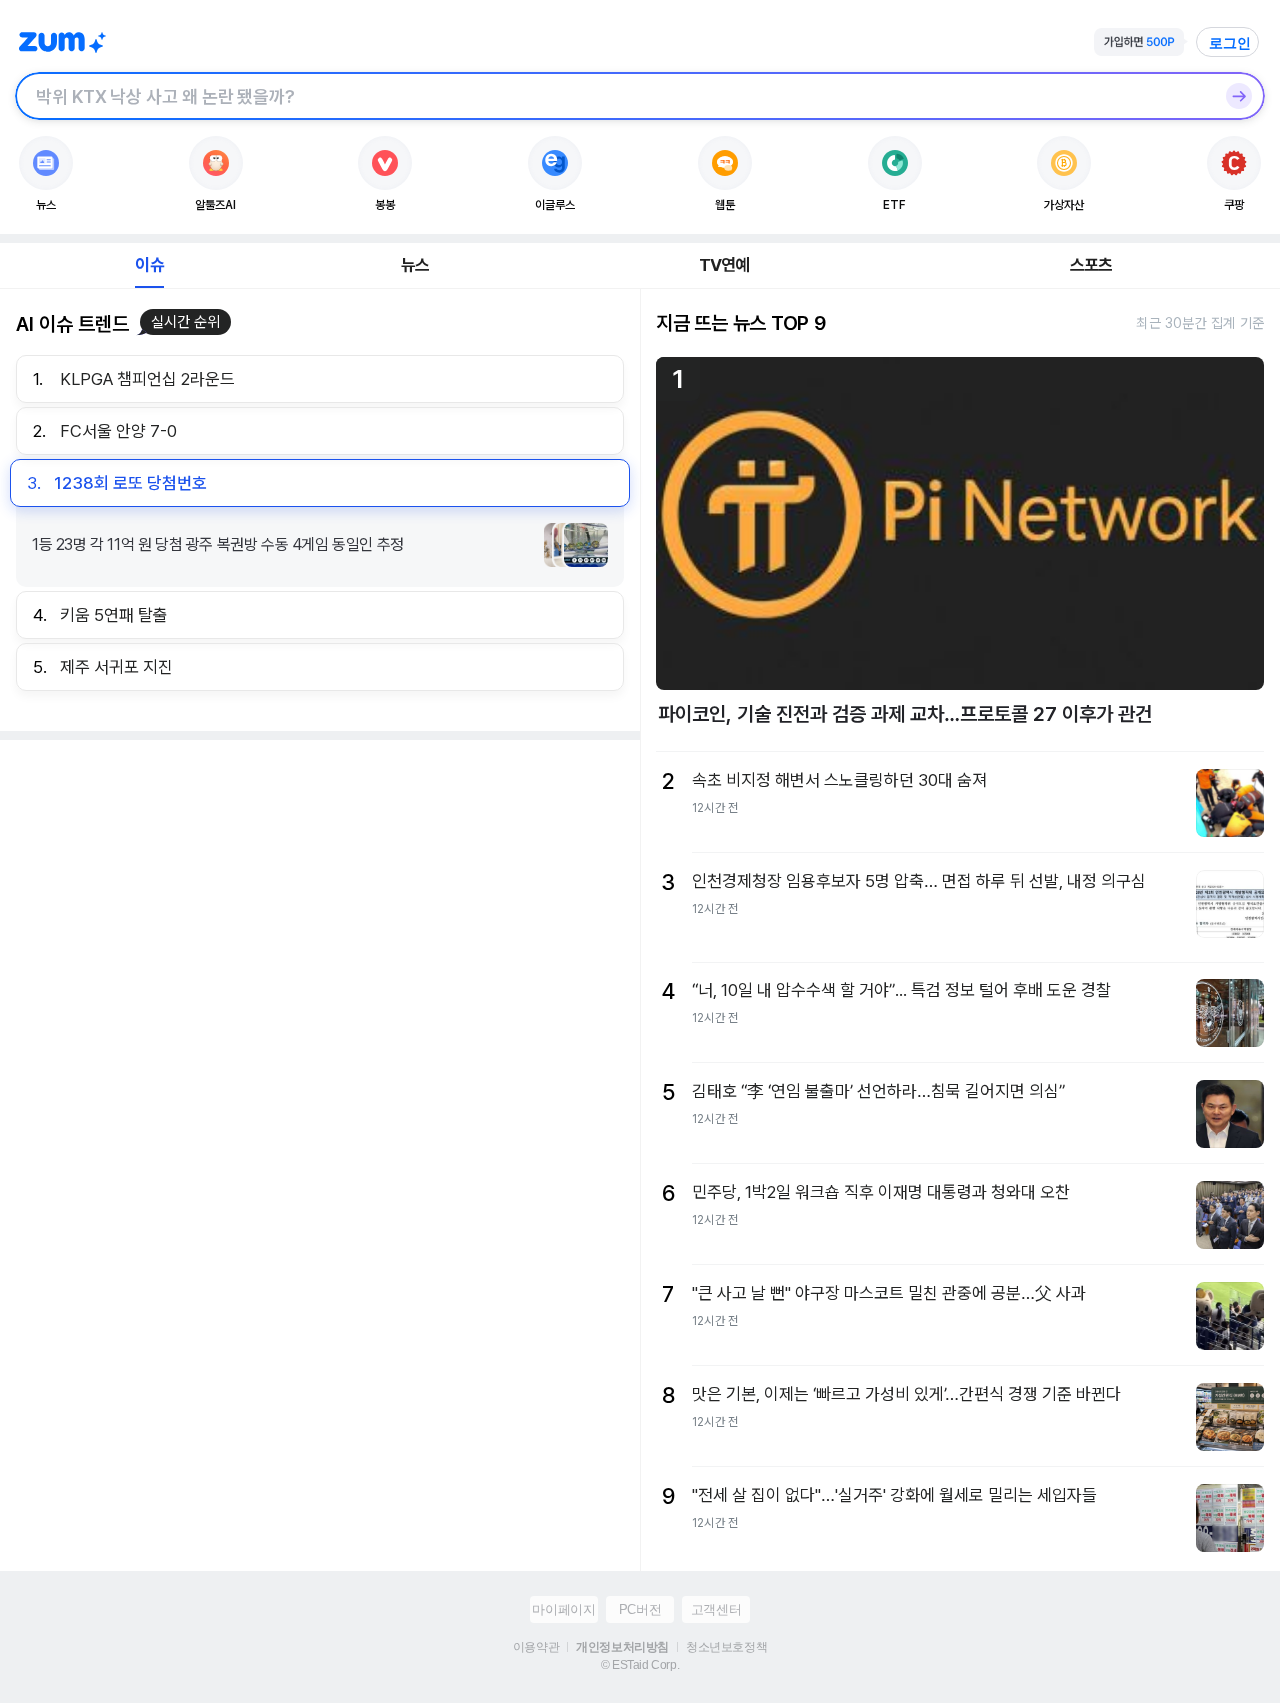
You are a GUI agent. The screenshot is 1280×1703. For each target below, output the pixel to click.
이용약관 (536, 1647)
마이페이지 (563, 1609)
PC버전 (640, 1609)
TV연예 (724, 265)
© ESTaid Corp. (640, 1665)
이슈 (149, 265)
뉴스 (415, 265)
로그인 (1230, 43)
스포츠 (1091, 265)
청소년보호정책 (726, 1647)
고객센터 (716, 1609)
